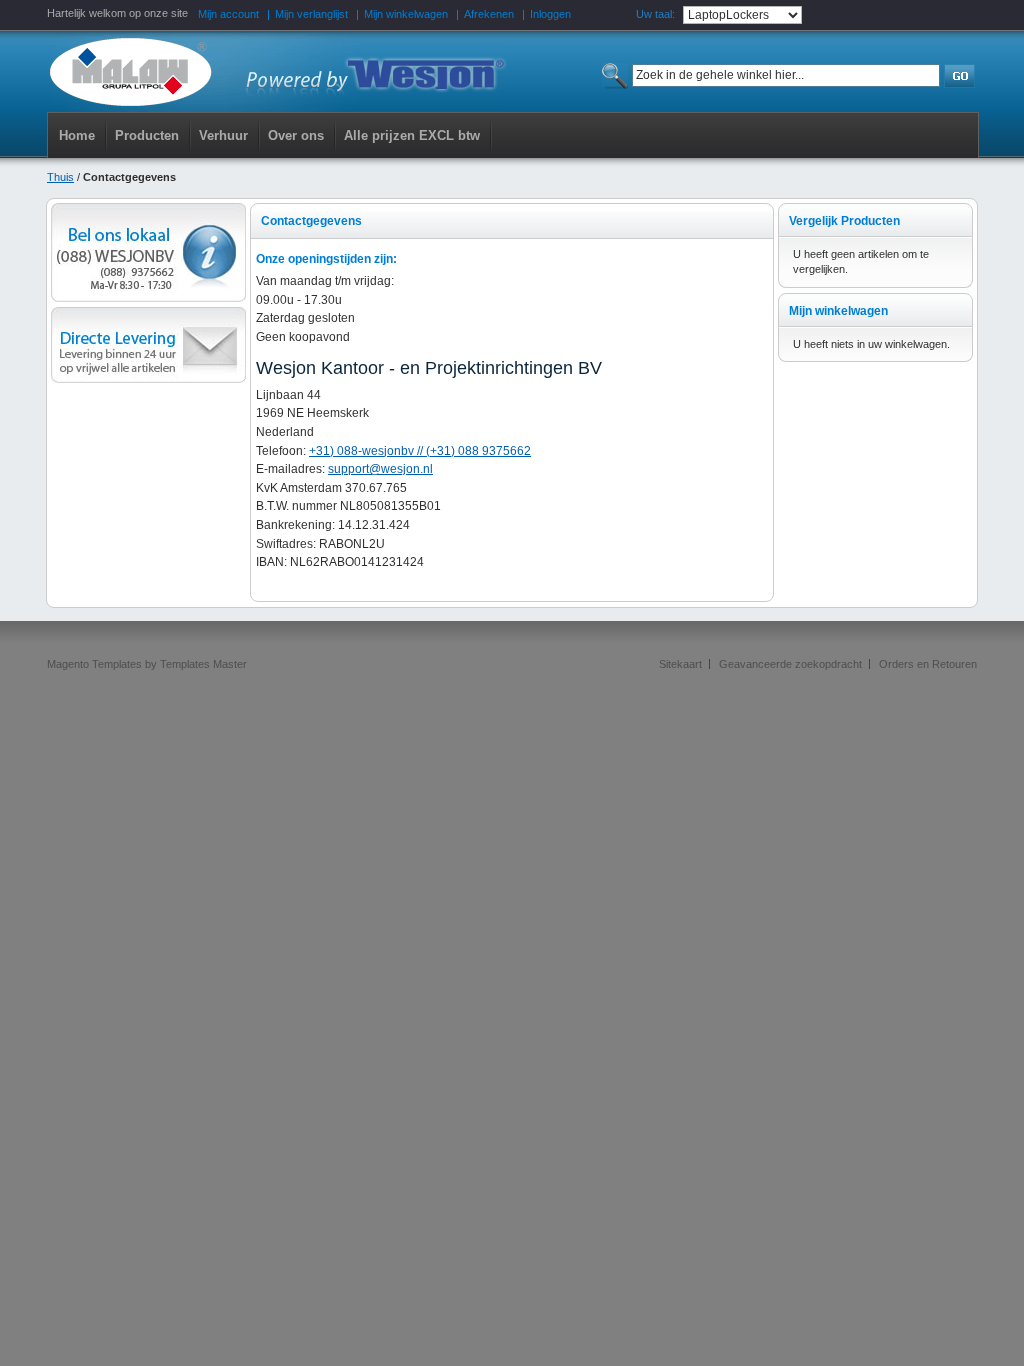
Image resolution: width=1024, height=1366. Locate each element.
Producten (147, 135)
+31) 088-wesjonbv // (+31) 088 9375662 (420, 451)
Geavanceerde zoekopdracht (790, 664)
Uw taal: (655, 14)
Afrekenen (489, 14)
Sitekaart (680, 664)
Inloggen (550, 14)
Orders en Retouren (928, 664)
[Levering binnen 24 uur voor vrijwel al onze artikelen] (148, 314)
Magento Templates (94, 664)
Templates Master (203, 664)
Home (77, 135)
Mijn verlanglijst (311, 14)
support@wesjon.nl (380, 469)
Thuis (60, 177)
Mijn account (228, 14)
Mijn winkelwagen (406, 14)
